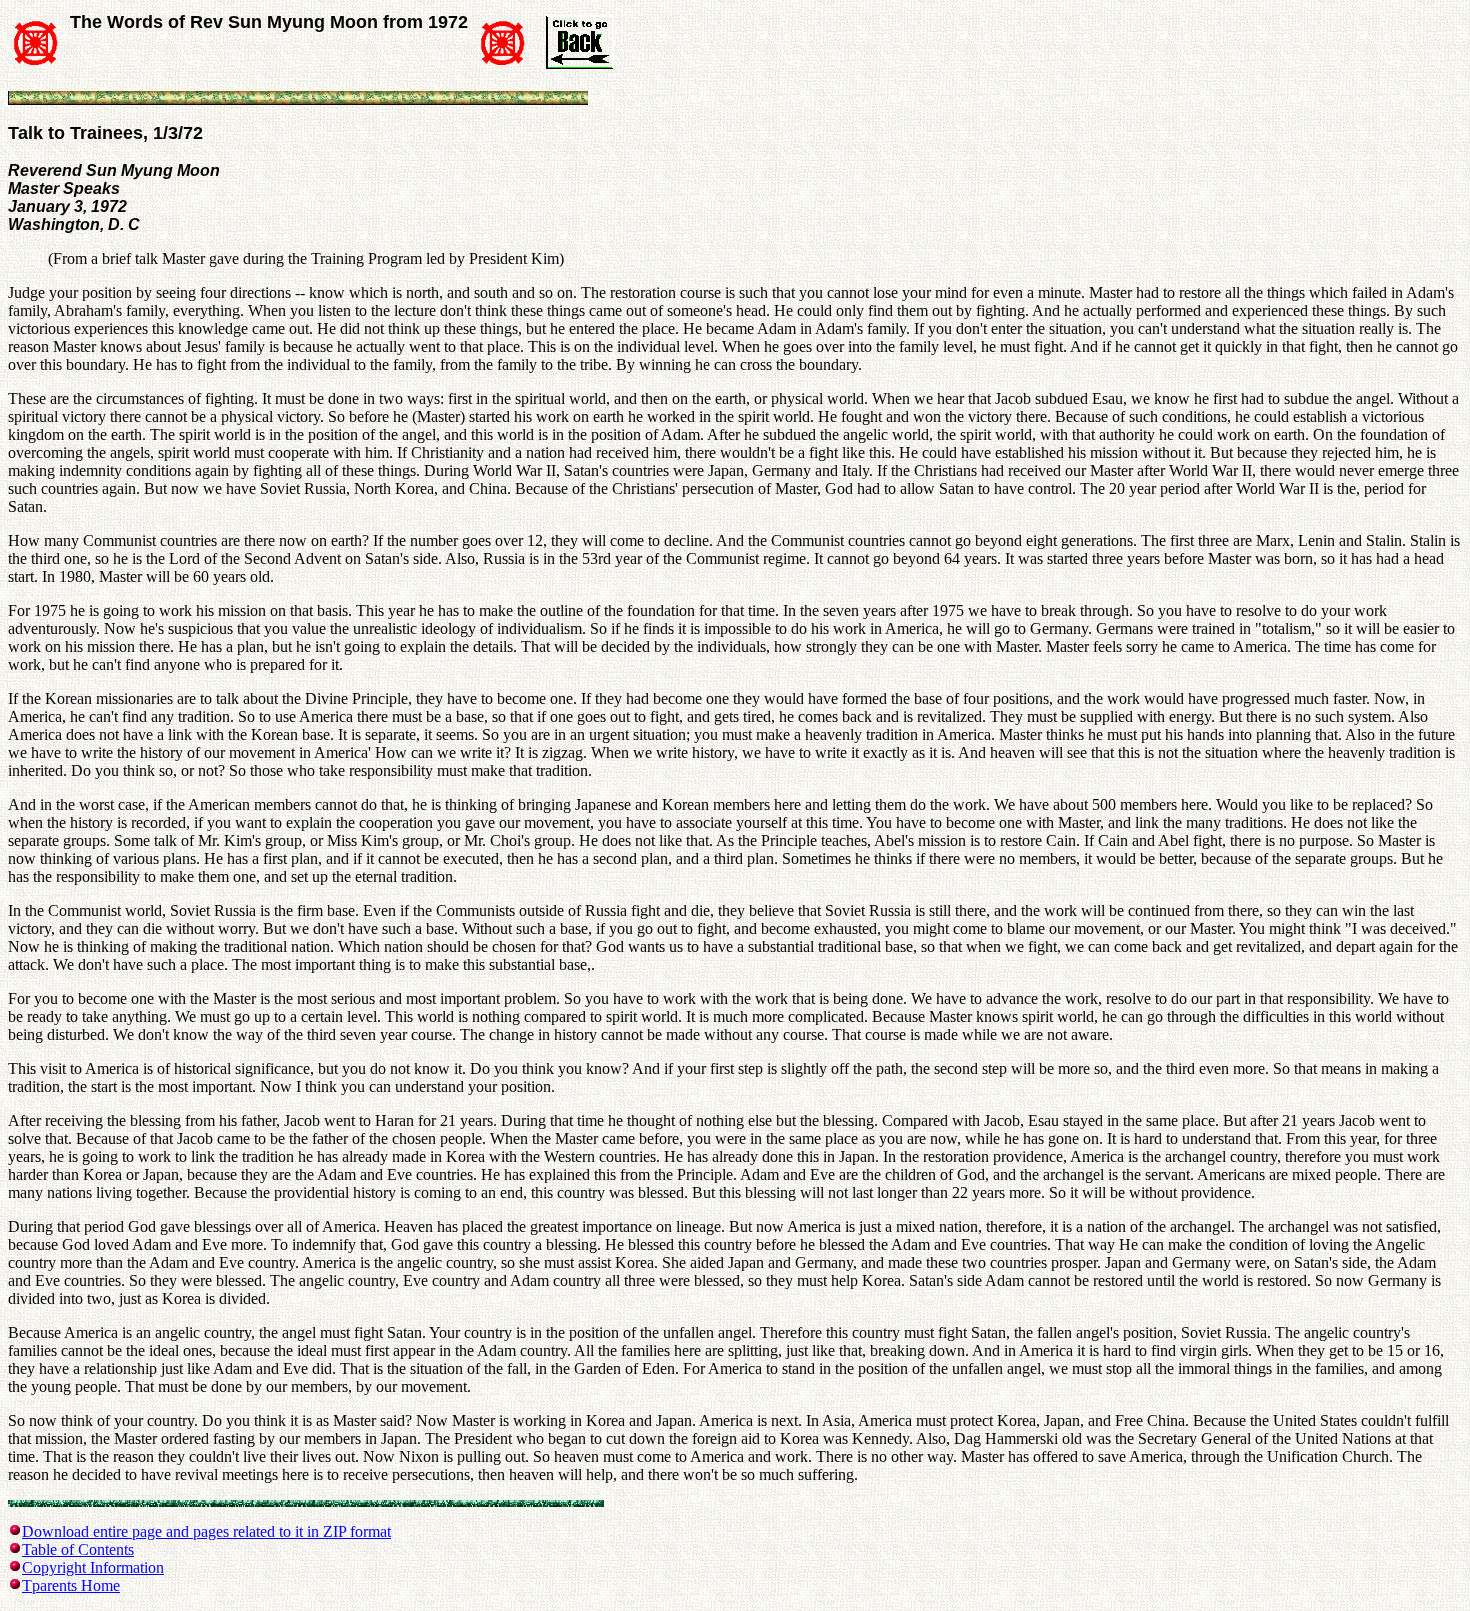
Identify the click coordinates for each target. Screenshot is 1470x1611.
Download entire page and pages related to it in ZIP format (206, 1531)
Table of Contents (78, 1549)
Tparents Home (71, 1585)
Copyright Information (93, 1567)
